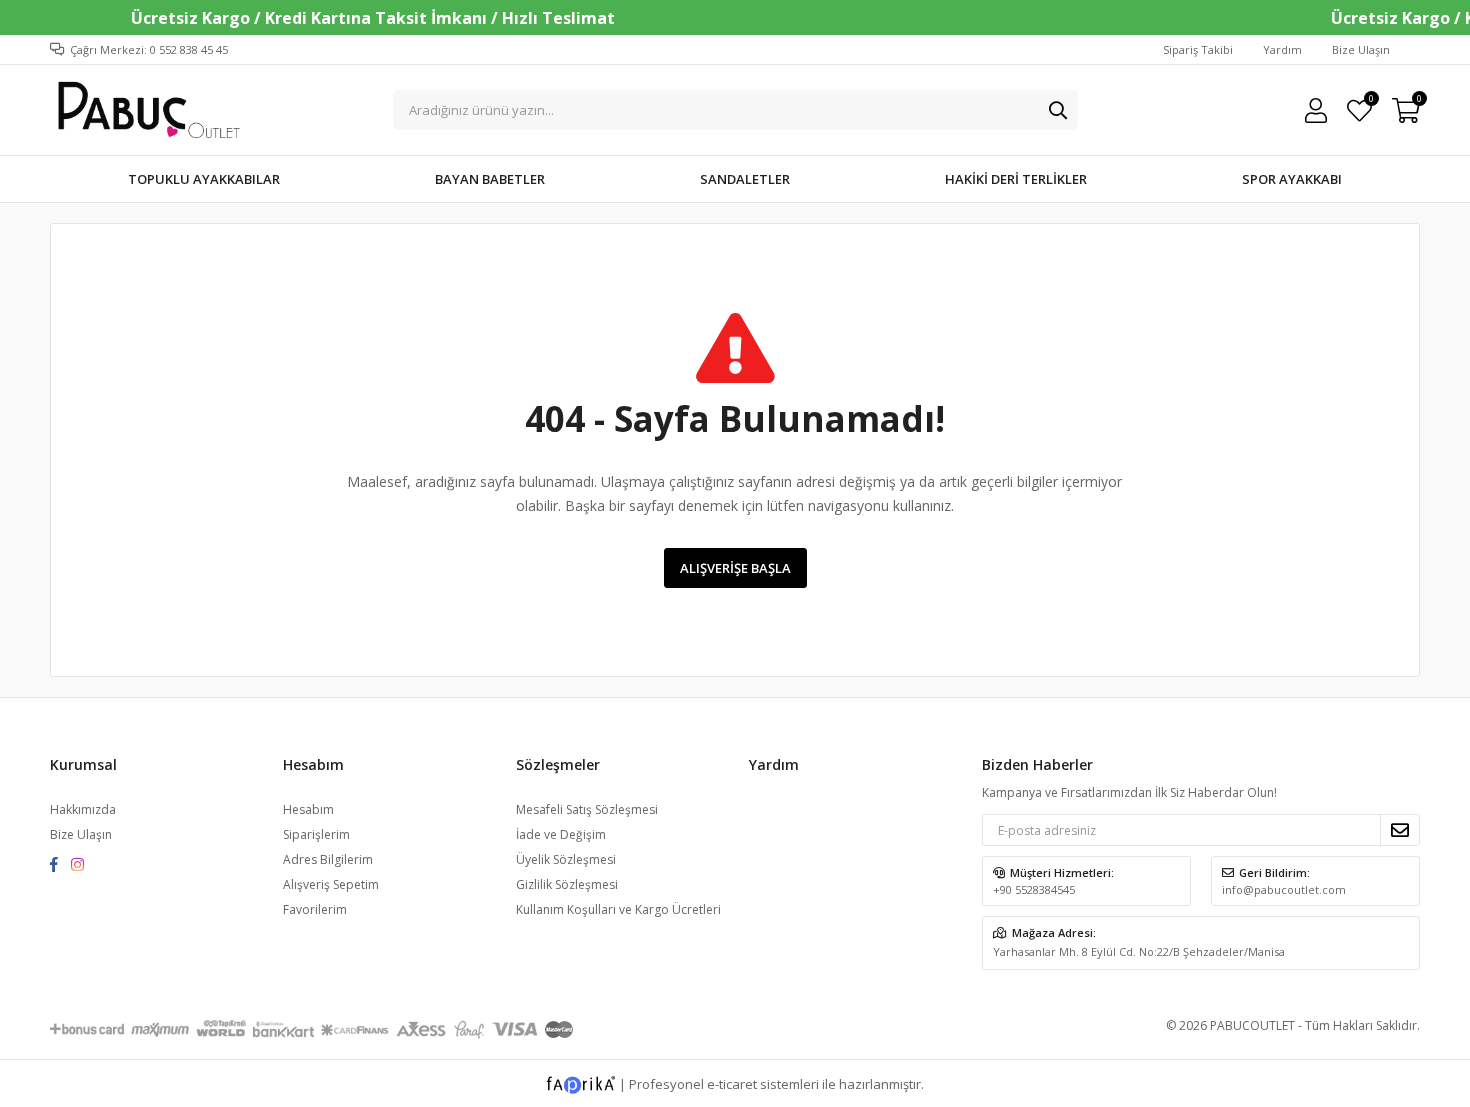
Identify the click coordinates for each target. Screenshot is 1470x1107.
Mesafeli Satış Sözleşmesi (587, 809)
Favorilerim (1370, 101)
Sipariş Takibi (1198, 49)
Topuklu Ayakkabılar (204, 179)
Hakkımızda (83, 809)
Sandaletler (745, 179)
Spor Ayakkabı (1292, 179)
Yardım (1282, 49)
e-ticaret (732, 1084)
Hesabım (308, 809)
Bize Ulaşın (1361, 49)
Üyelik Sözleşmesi (566, 859)
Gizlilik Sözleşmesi (567, 884)
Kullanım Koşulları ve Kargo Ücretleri (618, 909)
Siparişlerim (316, 834)
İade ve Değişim (561, 834)
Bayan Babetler (490, 179)
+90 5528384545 (1034, 889)
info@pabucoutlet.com (1284, 889)
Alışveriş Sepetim (331, 884)
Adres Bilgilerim (328, 859)
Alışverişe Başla (735, 568)
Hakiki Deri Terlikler (1016, 179)
